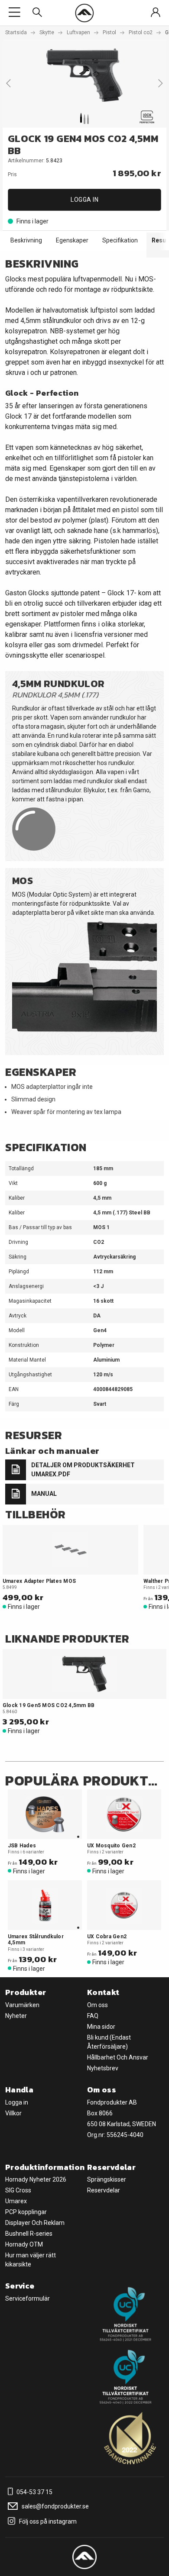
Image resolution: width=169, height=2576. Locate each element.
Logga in (84, 200)
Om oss (97, 2005)
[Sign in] (156, 13)
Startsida (16, 32)
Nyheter (16, 2016)
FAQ (93, 2016)
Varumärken (22, 2005)
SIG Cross (18, 2190)
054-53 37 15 (34, 2492)
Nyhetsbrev (103, 2068)
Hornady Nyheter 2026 (36, 2179)
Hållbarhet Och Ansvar (118, 2057)
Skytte (47, 32)
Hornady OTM (24, 2244)
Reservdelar (104, 2190)
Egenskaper (72, 240)
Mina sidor (101, 2027)
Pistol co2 (141, 32)
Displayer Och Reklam (35, 2223)
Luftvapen (78, 32)
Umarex (16, 2201)
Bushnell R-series (29, 2234)
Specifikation (120, 240)
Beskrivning (26, 240)
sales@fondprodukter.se (55, 2506)
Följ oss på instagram (47, 2521)
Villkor (13, 2113)
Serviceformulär (28, 2298)
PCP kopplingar (26, 2212)
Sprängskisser (107, 2179)
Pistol (109, 32)
